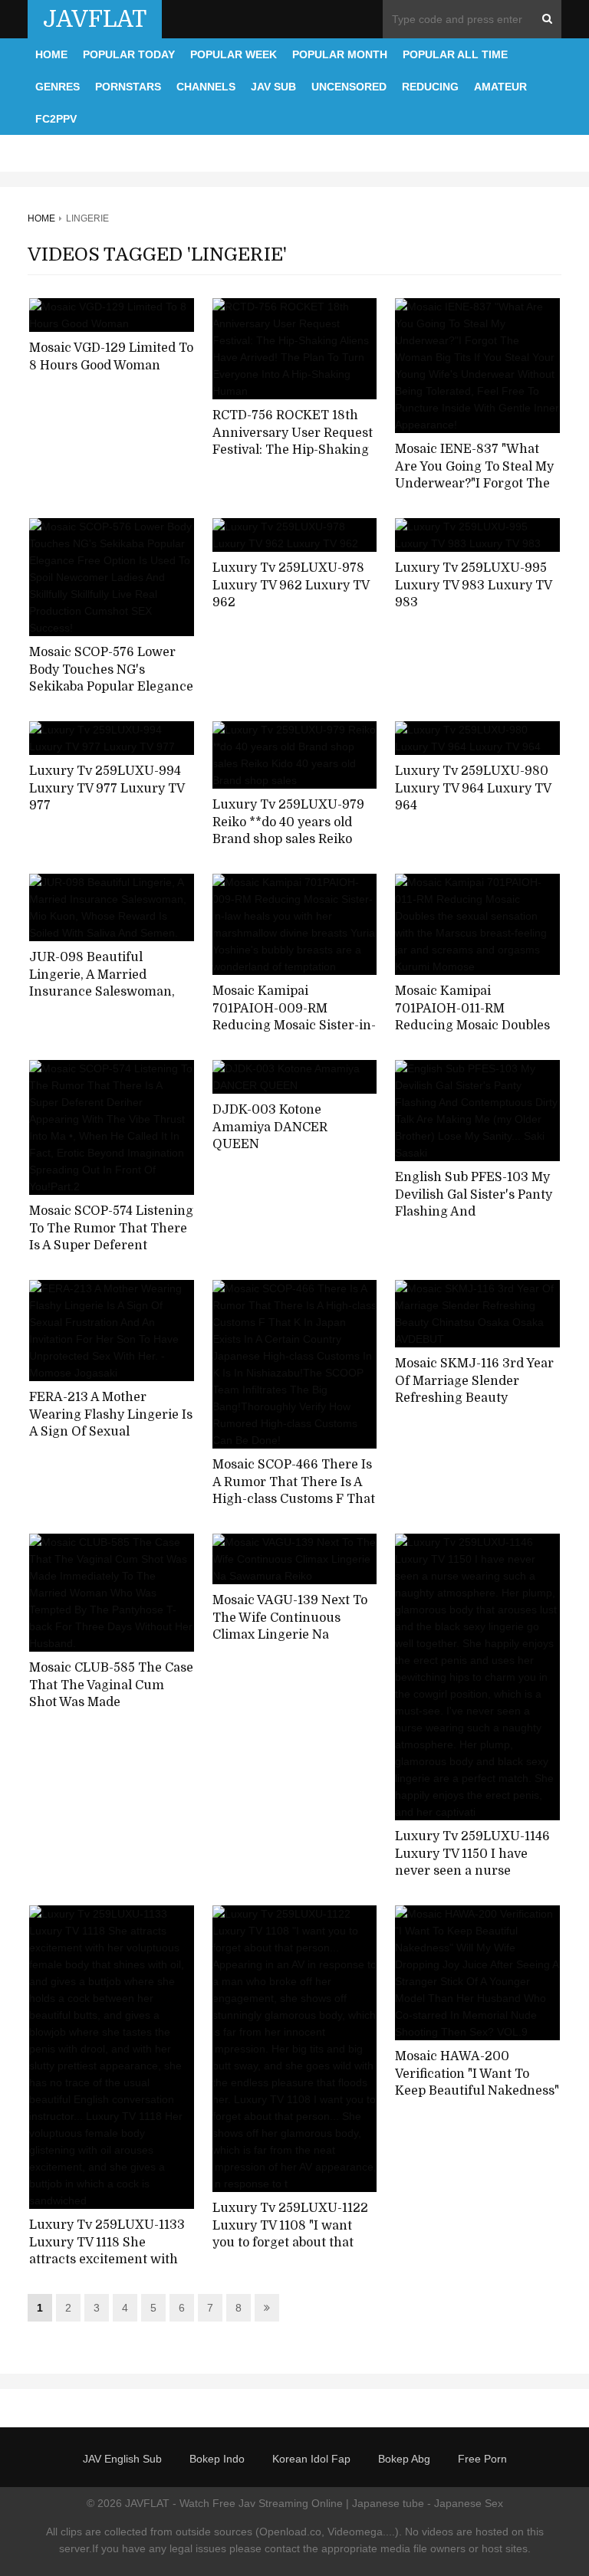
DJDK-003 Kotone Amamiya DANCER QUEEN (270, 1127)
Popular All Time (455, 54)
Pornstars (128, 87)
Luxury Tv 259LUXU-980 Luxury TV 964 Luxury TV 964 (473, 788)
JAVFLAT (95, 19)
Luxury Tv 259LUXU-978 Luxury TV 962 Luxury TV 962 (291, 585)
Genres (58, 87)
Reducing (430, 87)
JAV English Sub (122, 2459)
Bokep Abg (404, 2459)
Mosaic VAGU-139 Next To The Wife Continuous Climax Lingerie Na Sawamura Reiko (290, 1626)
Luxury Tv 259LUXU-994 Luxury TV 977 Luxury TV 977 (107, 788)
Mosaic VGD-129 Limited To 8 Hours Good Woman (111, 357)
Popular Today (129, 54)
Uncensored (349, 87)
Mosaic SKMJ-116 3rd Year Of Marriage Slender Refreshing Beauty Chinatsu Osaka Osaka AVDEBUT (474, 1398)
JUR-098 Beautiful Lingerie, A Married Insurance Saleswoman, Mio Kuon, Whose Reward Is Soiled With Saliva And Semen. (107, 1001)
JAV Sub (273, 87)
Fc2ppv (56, 119)
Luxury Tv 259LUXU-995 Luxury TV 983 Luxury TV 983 (473, 585)
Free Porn (482, 2459)
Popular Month (340, 54)
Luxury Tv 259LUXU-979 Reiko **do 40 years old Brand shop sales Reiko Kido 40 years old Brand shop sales (288, 840)
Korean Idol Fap (311, 2459)
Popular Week (234, 54)
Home (51, 54)
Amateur (500, 87)
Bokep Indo (217, 2459)
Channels (206, 87)
